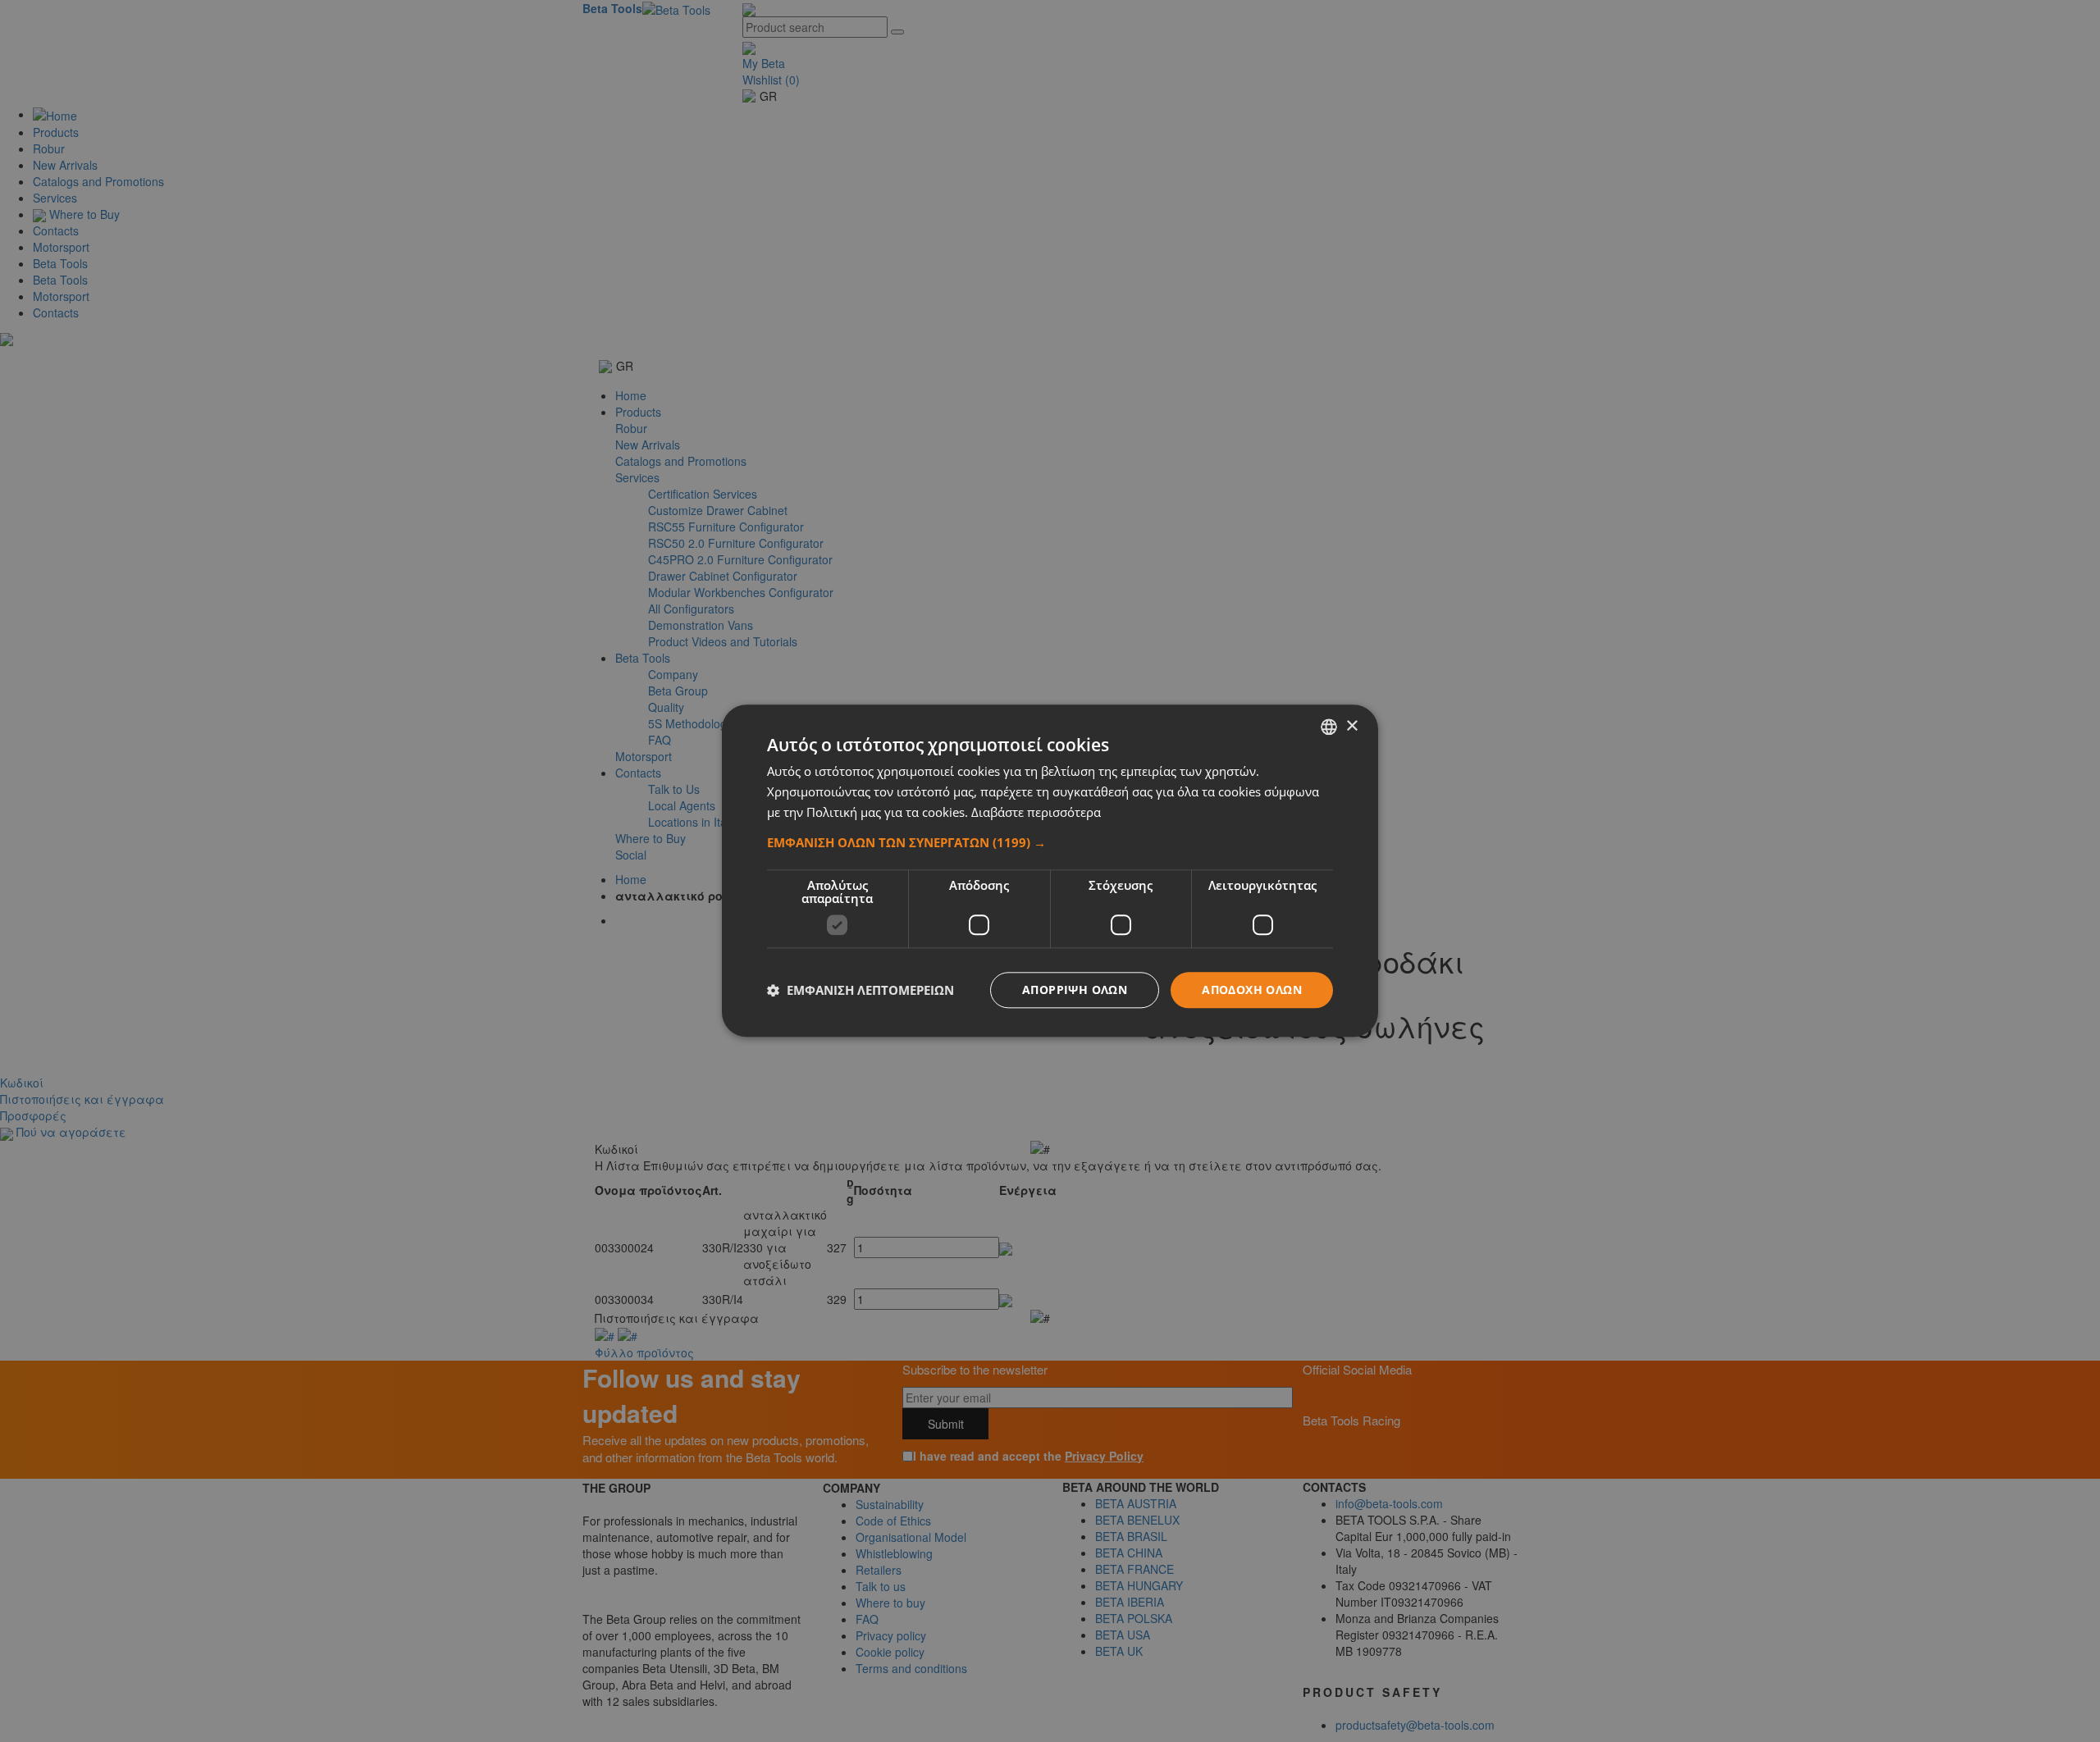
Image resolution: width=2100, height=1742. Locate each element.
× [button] (1351, 726)
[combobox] (1329, 727)
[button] (1050, 842)
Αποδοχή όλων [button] (1252, 990)
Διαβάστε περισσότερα (1036, 812)
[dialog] (1050, 871)
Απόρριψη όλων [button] (1075, 990)
